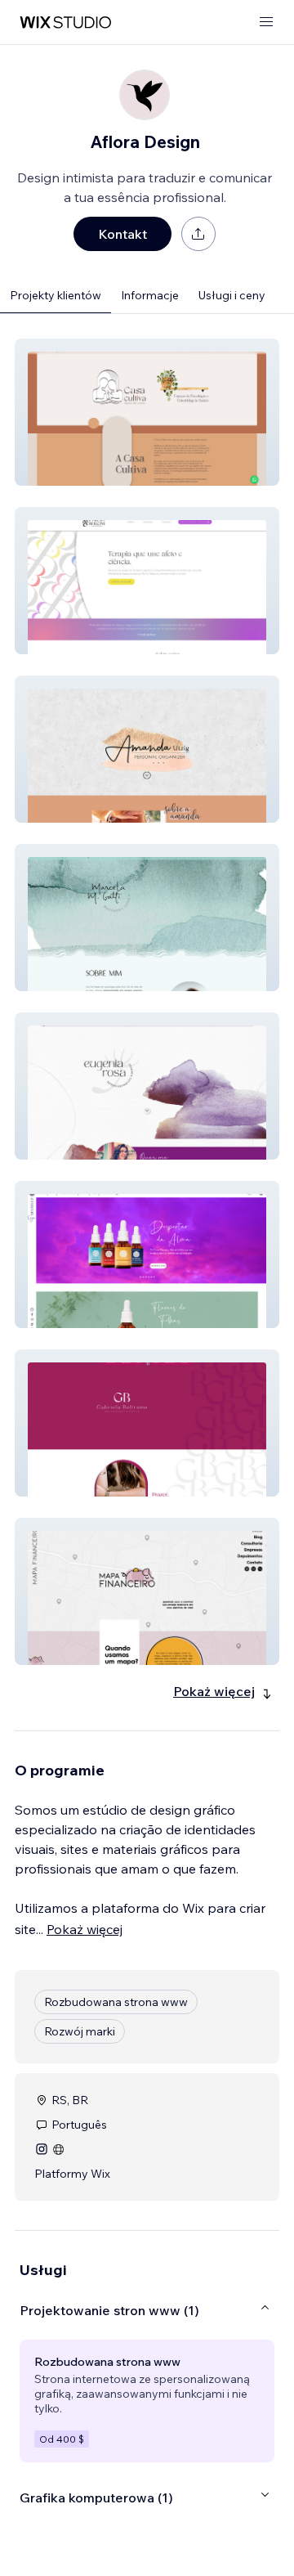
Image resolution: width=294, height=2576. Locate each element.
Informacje (150, 295)
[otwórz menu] (266, 22)
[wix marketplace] (65, 22)
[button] (147, 412)
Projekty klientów (56, 295)
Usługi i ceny (232, 295)
